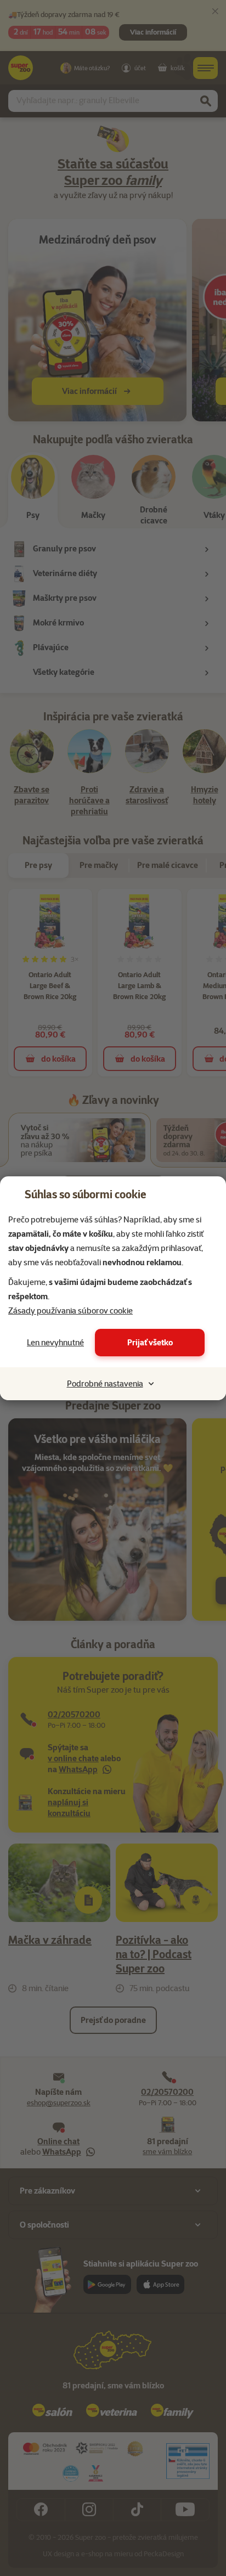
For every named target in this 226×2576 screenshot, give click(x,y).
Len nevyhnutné (55, 1343)
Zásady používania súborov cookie (70, 1311)
